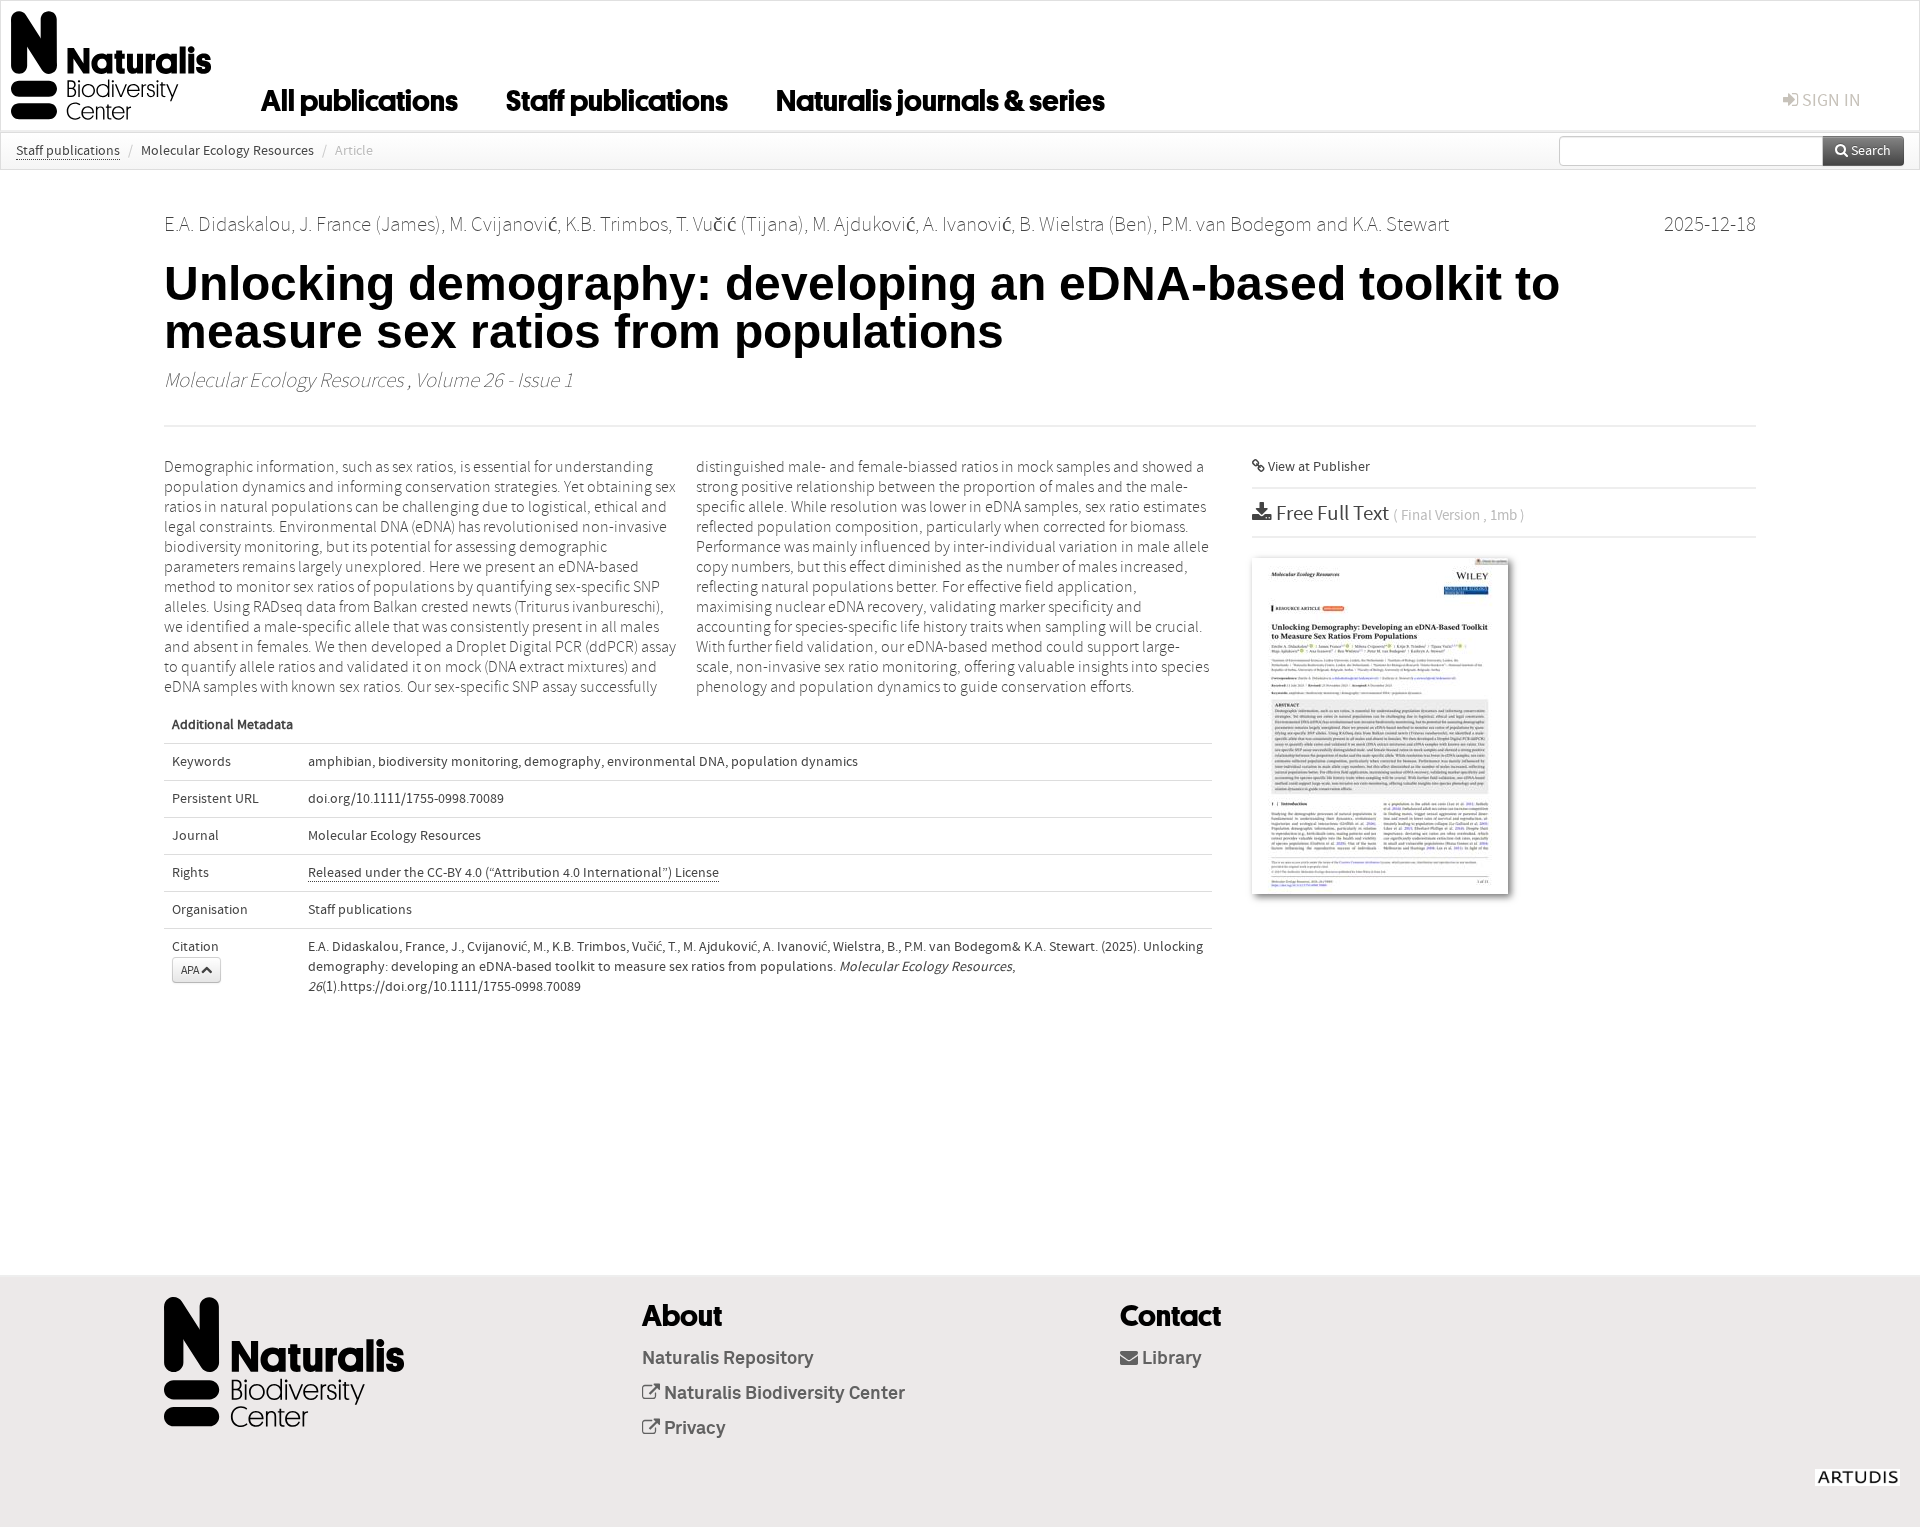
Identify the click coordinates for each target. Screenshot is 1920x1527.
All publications (359, 97)
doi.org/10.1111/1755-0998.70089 (406, 799)
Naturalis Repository (728, 1359)
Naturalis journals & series (940, 97)
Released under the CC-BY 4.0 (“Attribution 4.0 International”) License (513, 873)
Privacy (693, 1429)
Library (1170, 1359)
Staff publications (617, 97)
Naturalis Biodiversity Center (782, 1394)
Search (1869, 151)
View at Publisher (1317, 467)
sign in (1829, 100)
